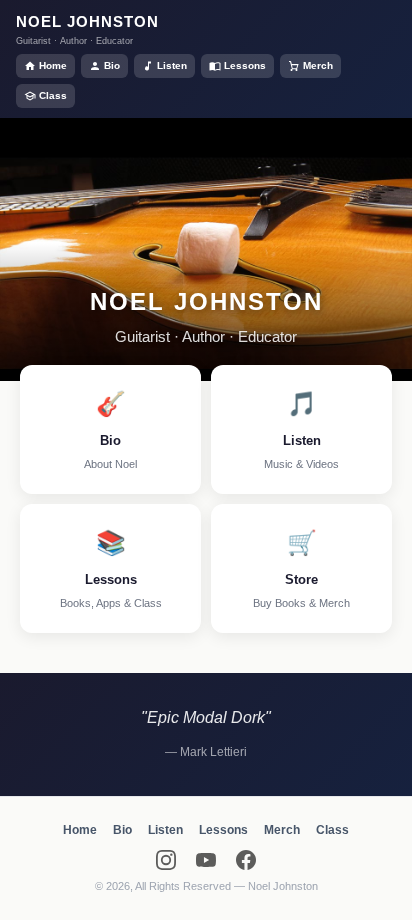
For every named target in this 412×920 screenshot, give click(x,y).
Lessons (245, 65)
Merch (318, 65)
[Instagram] (166, 860)
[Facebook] (246, 860)
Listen (172, 65)
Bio (112, 65)
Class (53, 95)
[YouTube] (206, 860)
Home (53, 65)
